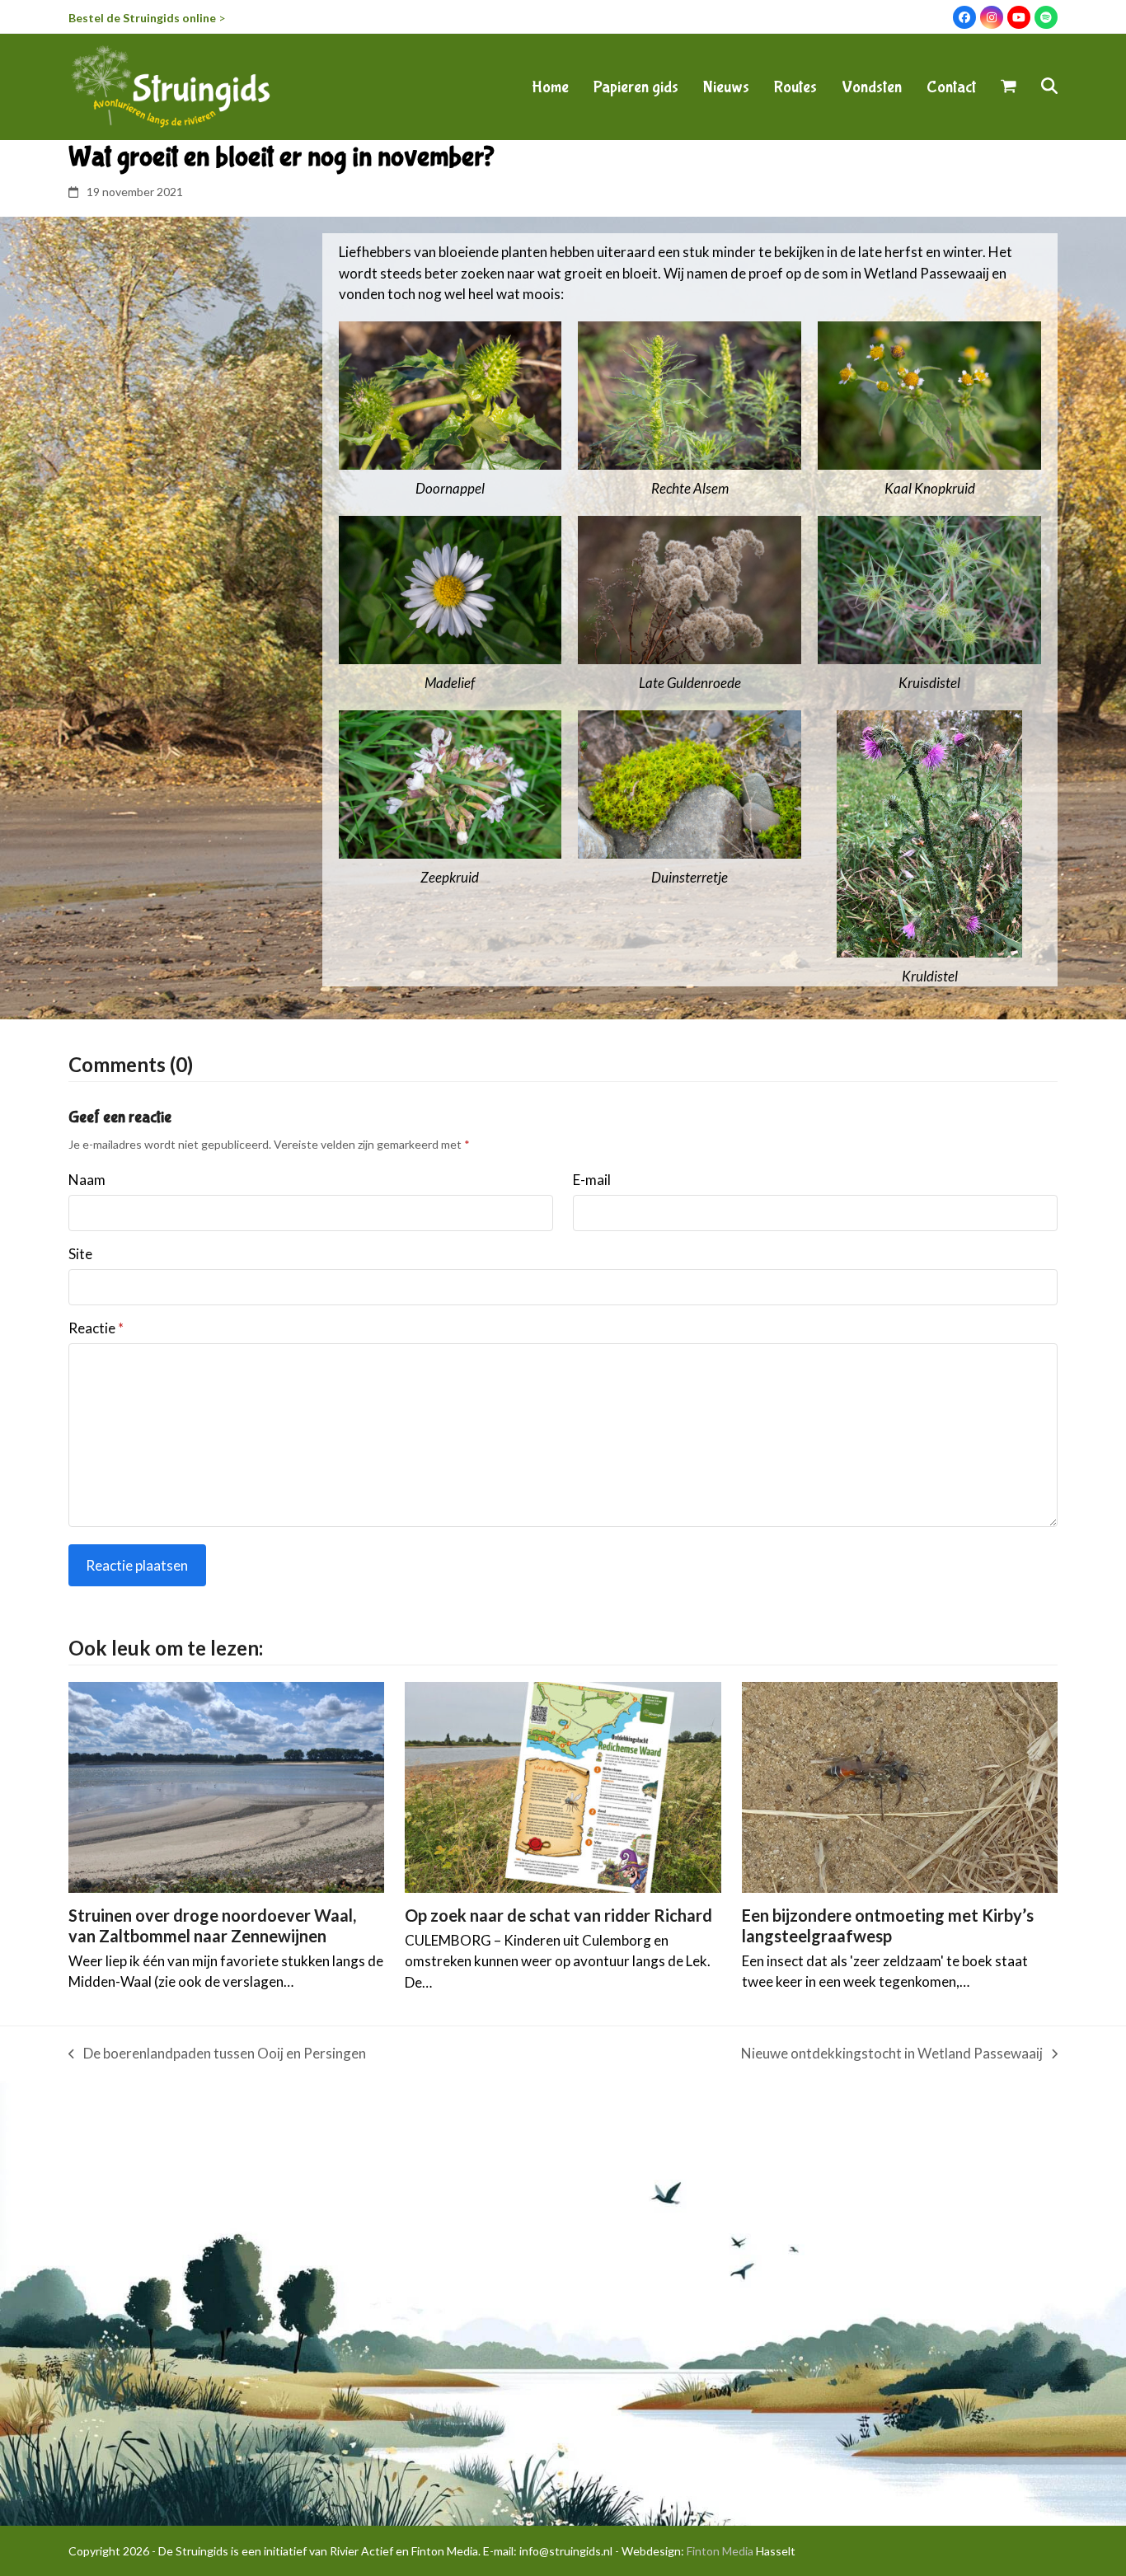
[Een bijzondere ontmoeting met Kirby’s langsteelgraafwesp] (900, 1785)
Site (80, 1254)
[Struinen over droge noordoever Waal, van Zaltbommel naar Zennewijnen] (226, 1785)
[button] (1009, 87)
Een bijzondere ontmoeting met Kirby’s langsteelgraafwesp (888, 1925)
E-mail (592, 1180)
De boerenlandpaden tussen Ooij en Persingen (217, 2054)
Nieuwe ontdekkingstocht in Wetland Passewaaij (892, 2054)
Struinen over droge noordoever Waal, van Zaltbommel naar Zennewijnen (212, 1925)
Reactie (96, 1328)
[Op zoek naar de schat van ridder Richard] (563, 1785)
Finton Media (720, 2551)
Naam (87, 1180)
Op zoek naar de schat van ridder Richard (558, 1915)
